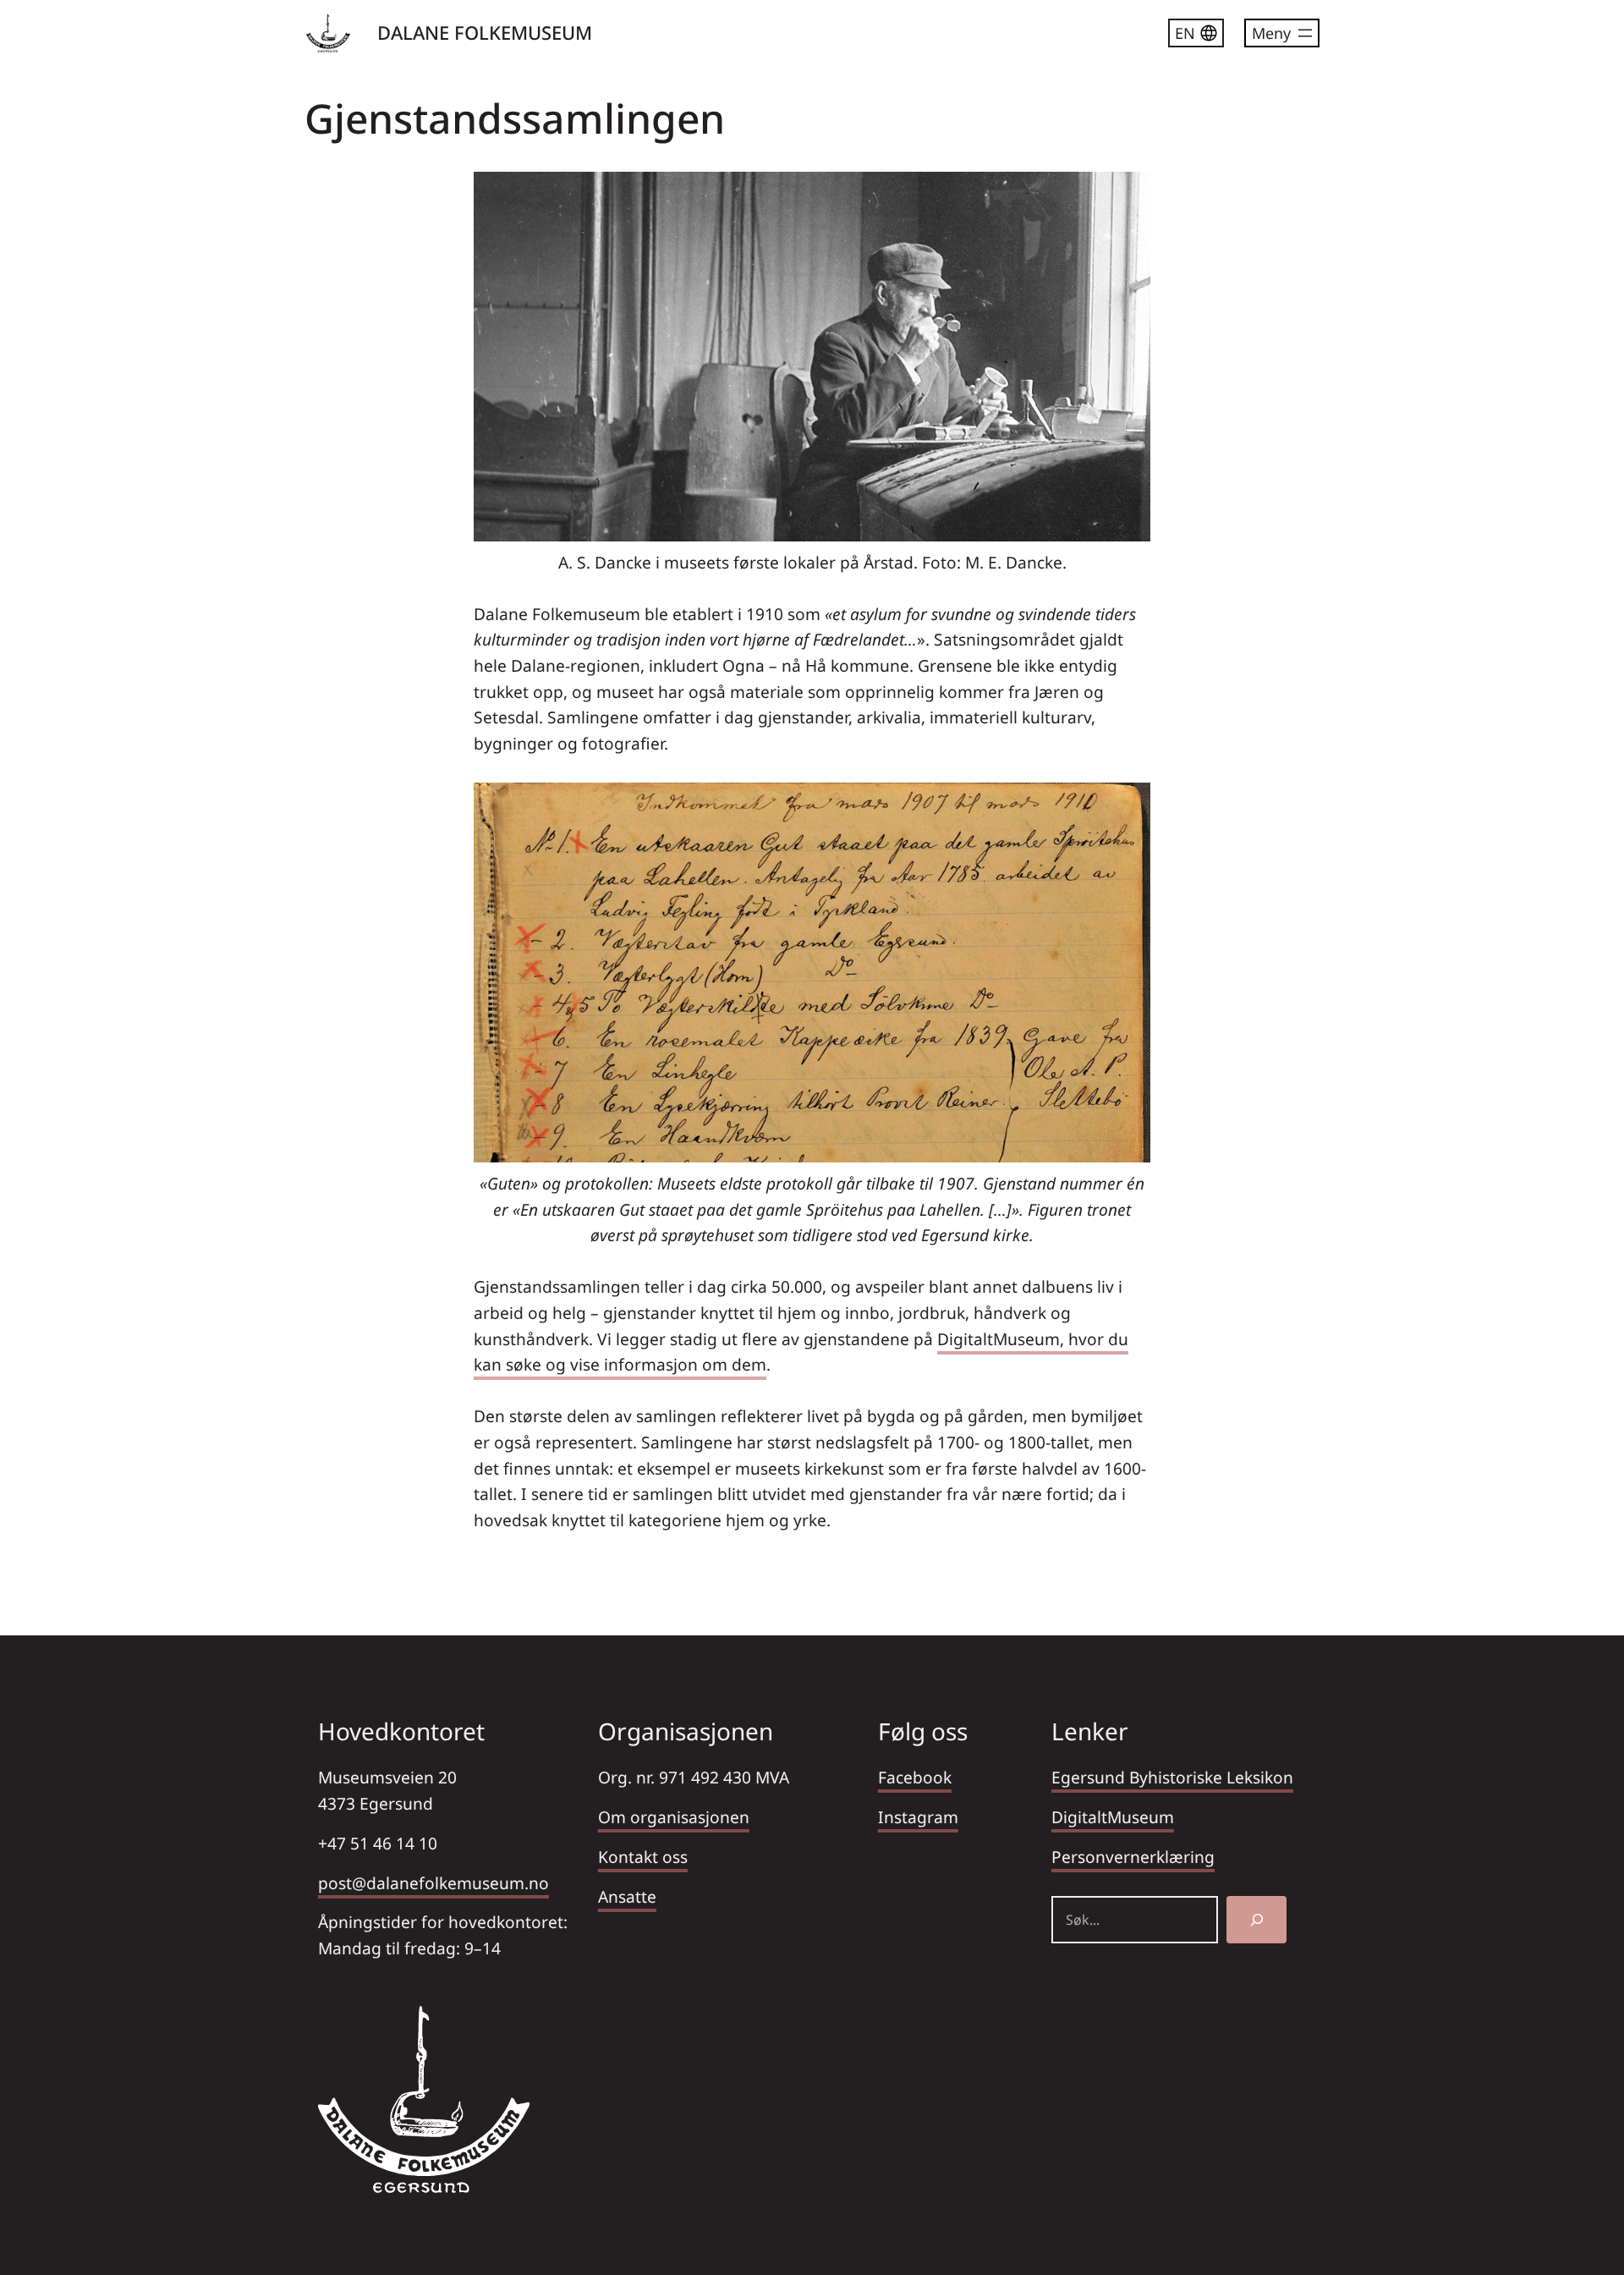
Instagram (918, 1817)
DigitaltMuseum (1113, 1817)
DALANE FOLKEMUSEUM (485, 32)
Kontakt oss (643, 1857)
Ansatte (627, 1896)
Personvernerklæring (1133, 1857)
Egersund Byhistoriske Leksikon (1172, 1777)
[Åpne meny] (1282, 33)
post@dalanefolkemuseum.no (433, 1883)
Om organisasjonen (674, 1817)
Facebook (915, 1777)
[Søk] (1256, 1920)
